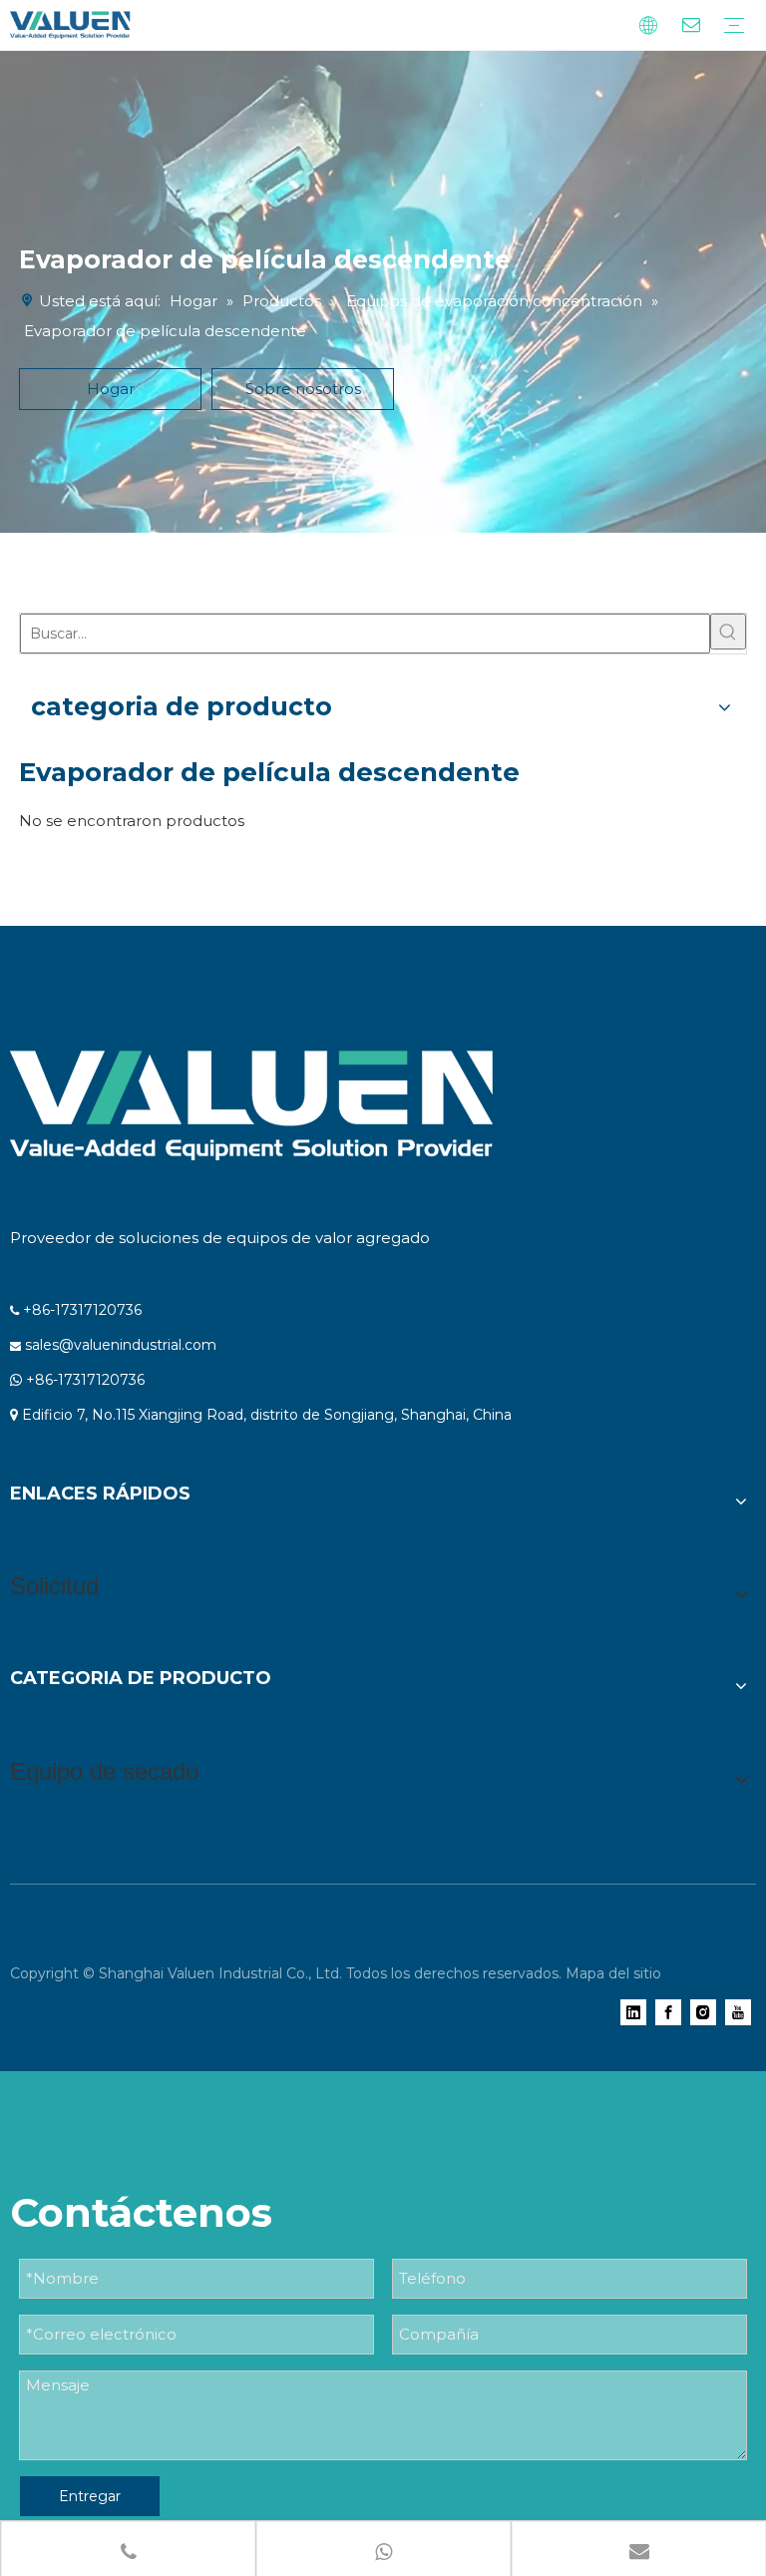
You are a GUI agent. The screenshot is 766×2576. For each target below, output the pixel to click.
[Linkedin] (633, 2012)
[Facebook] (668, 2012)
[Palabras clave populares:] (728, 632)
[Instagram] (703, 2012)
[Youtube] (738, 2012)
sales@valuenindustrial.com (121, 1345)
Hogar (111, 389)
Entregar (90, 2496)
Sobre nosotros (303, 389)
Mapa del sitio (613, 1973)
